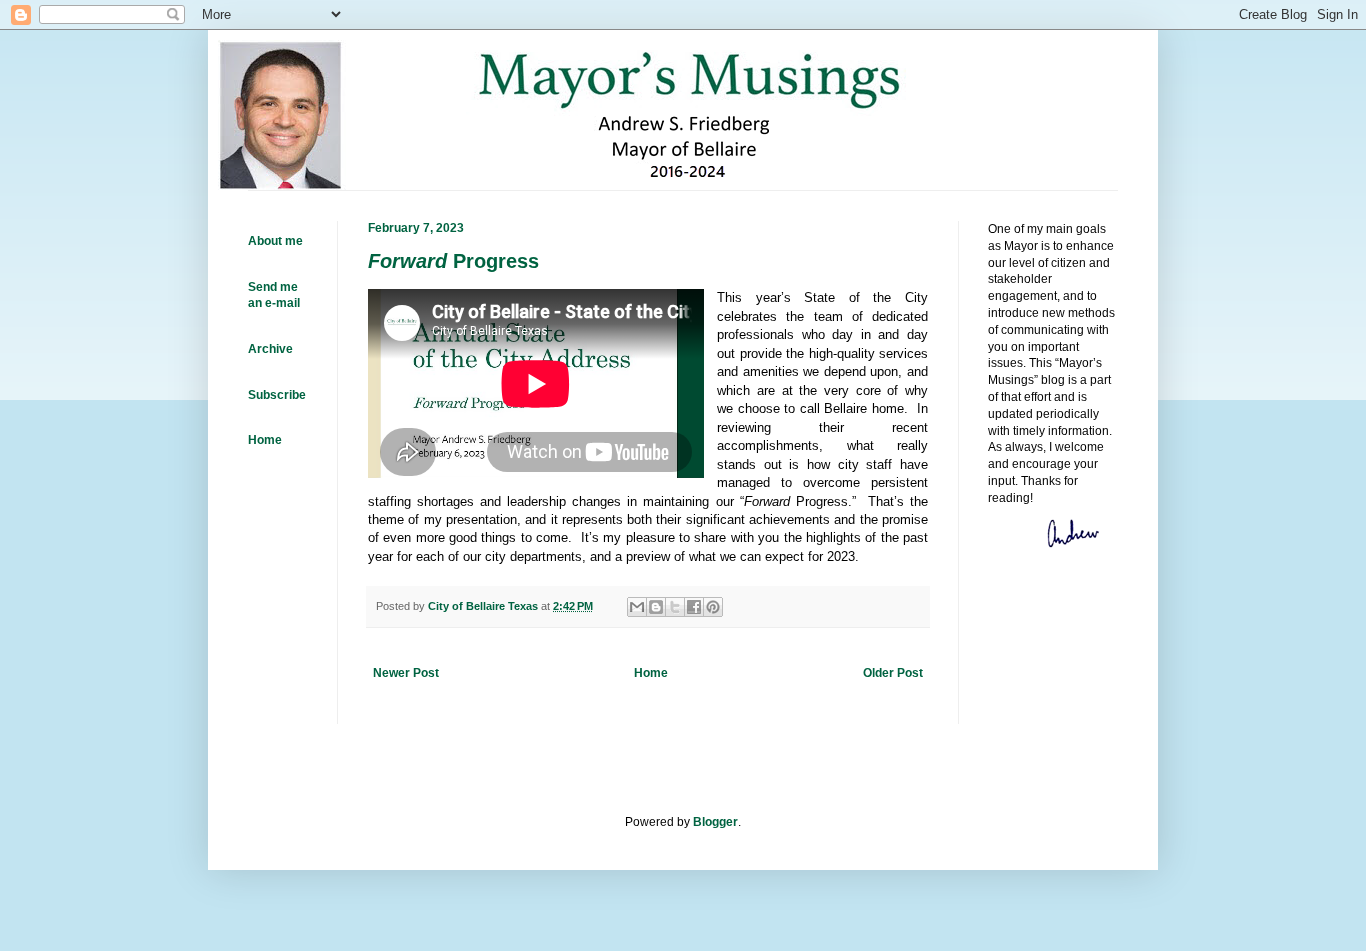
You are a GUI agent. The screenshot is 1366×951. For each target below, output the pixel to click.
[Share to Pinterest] (713, 607)
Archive (270, 349)
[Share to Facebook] (694, 607)
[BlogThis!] (656, 607)
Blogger (715, 822)
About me (275, 241)
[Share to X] (675, 607)
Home (651, 673)
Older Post (893, 673)
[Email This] (637, 607)
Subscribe (277, 395)
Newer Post (406, 673)
